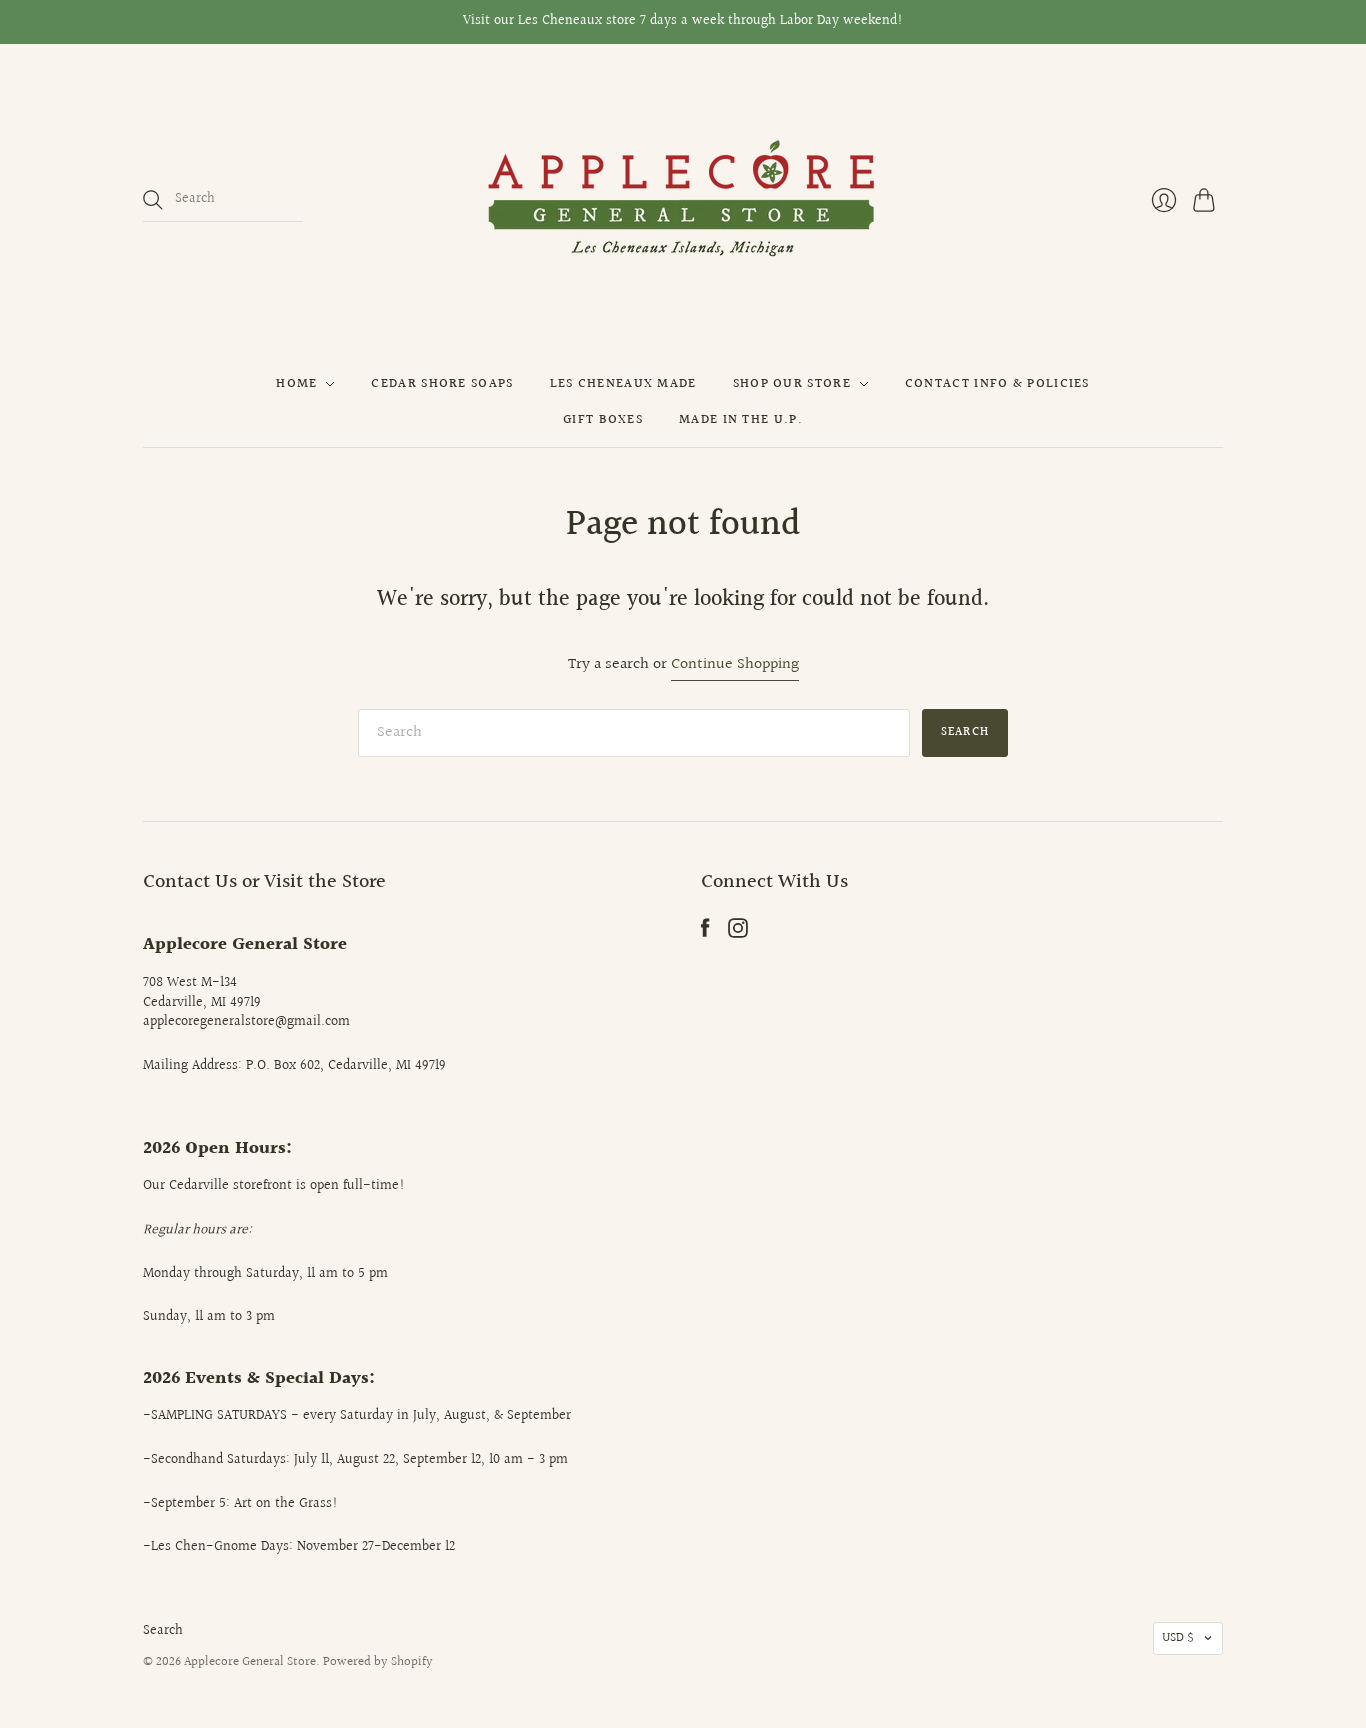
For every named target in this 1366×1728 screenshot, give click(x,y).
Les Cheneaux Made (623, 384)
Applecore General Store (250, 1662)
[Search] (153, 200)
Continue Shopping (735, 665)
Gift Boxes (603, 420)
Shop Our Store (792, 384)
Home (296, 384)
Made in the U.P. (741, 420)
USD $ (1178, 1638)
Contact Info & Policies (997, 384)
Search (163, 1631)
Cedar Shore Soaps (442, 384)
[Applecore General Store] (683, 200)
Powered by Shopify (378, 1662)
